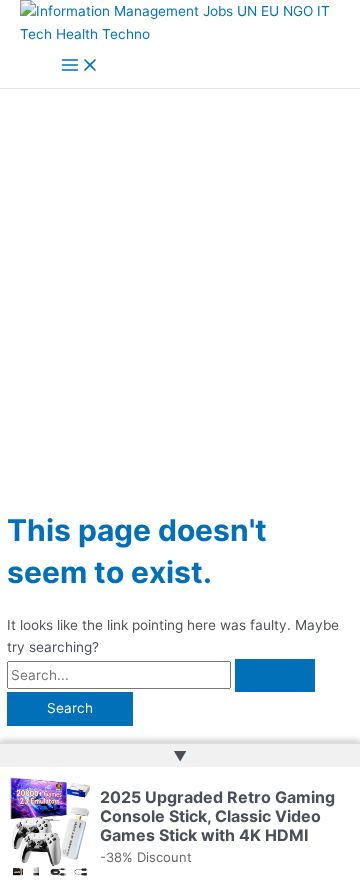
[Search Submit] (275, 676)
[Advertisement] (180, 279)
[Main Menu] (80, 66)
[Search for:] (161, 675)
